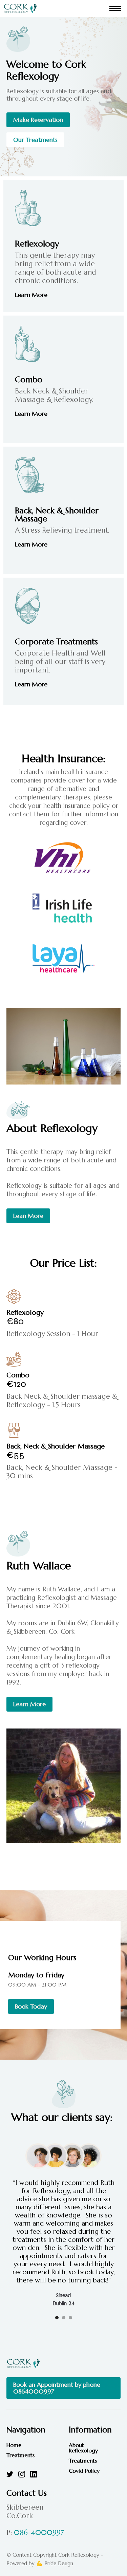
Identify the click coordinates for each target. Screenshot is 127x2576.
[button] (115, 8)
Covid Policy (84, 2471)
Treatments (20, 2455)
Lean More (28, 1216)
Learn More (31, 295)
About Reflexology (83, 2448)
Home (14, 2445)
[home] (20, 8)
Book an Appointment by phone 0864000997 (57, 2388)
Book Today (31, 2006)
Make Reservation (38, 120)
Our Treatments (35, 140)
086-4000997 (39, 2533)
